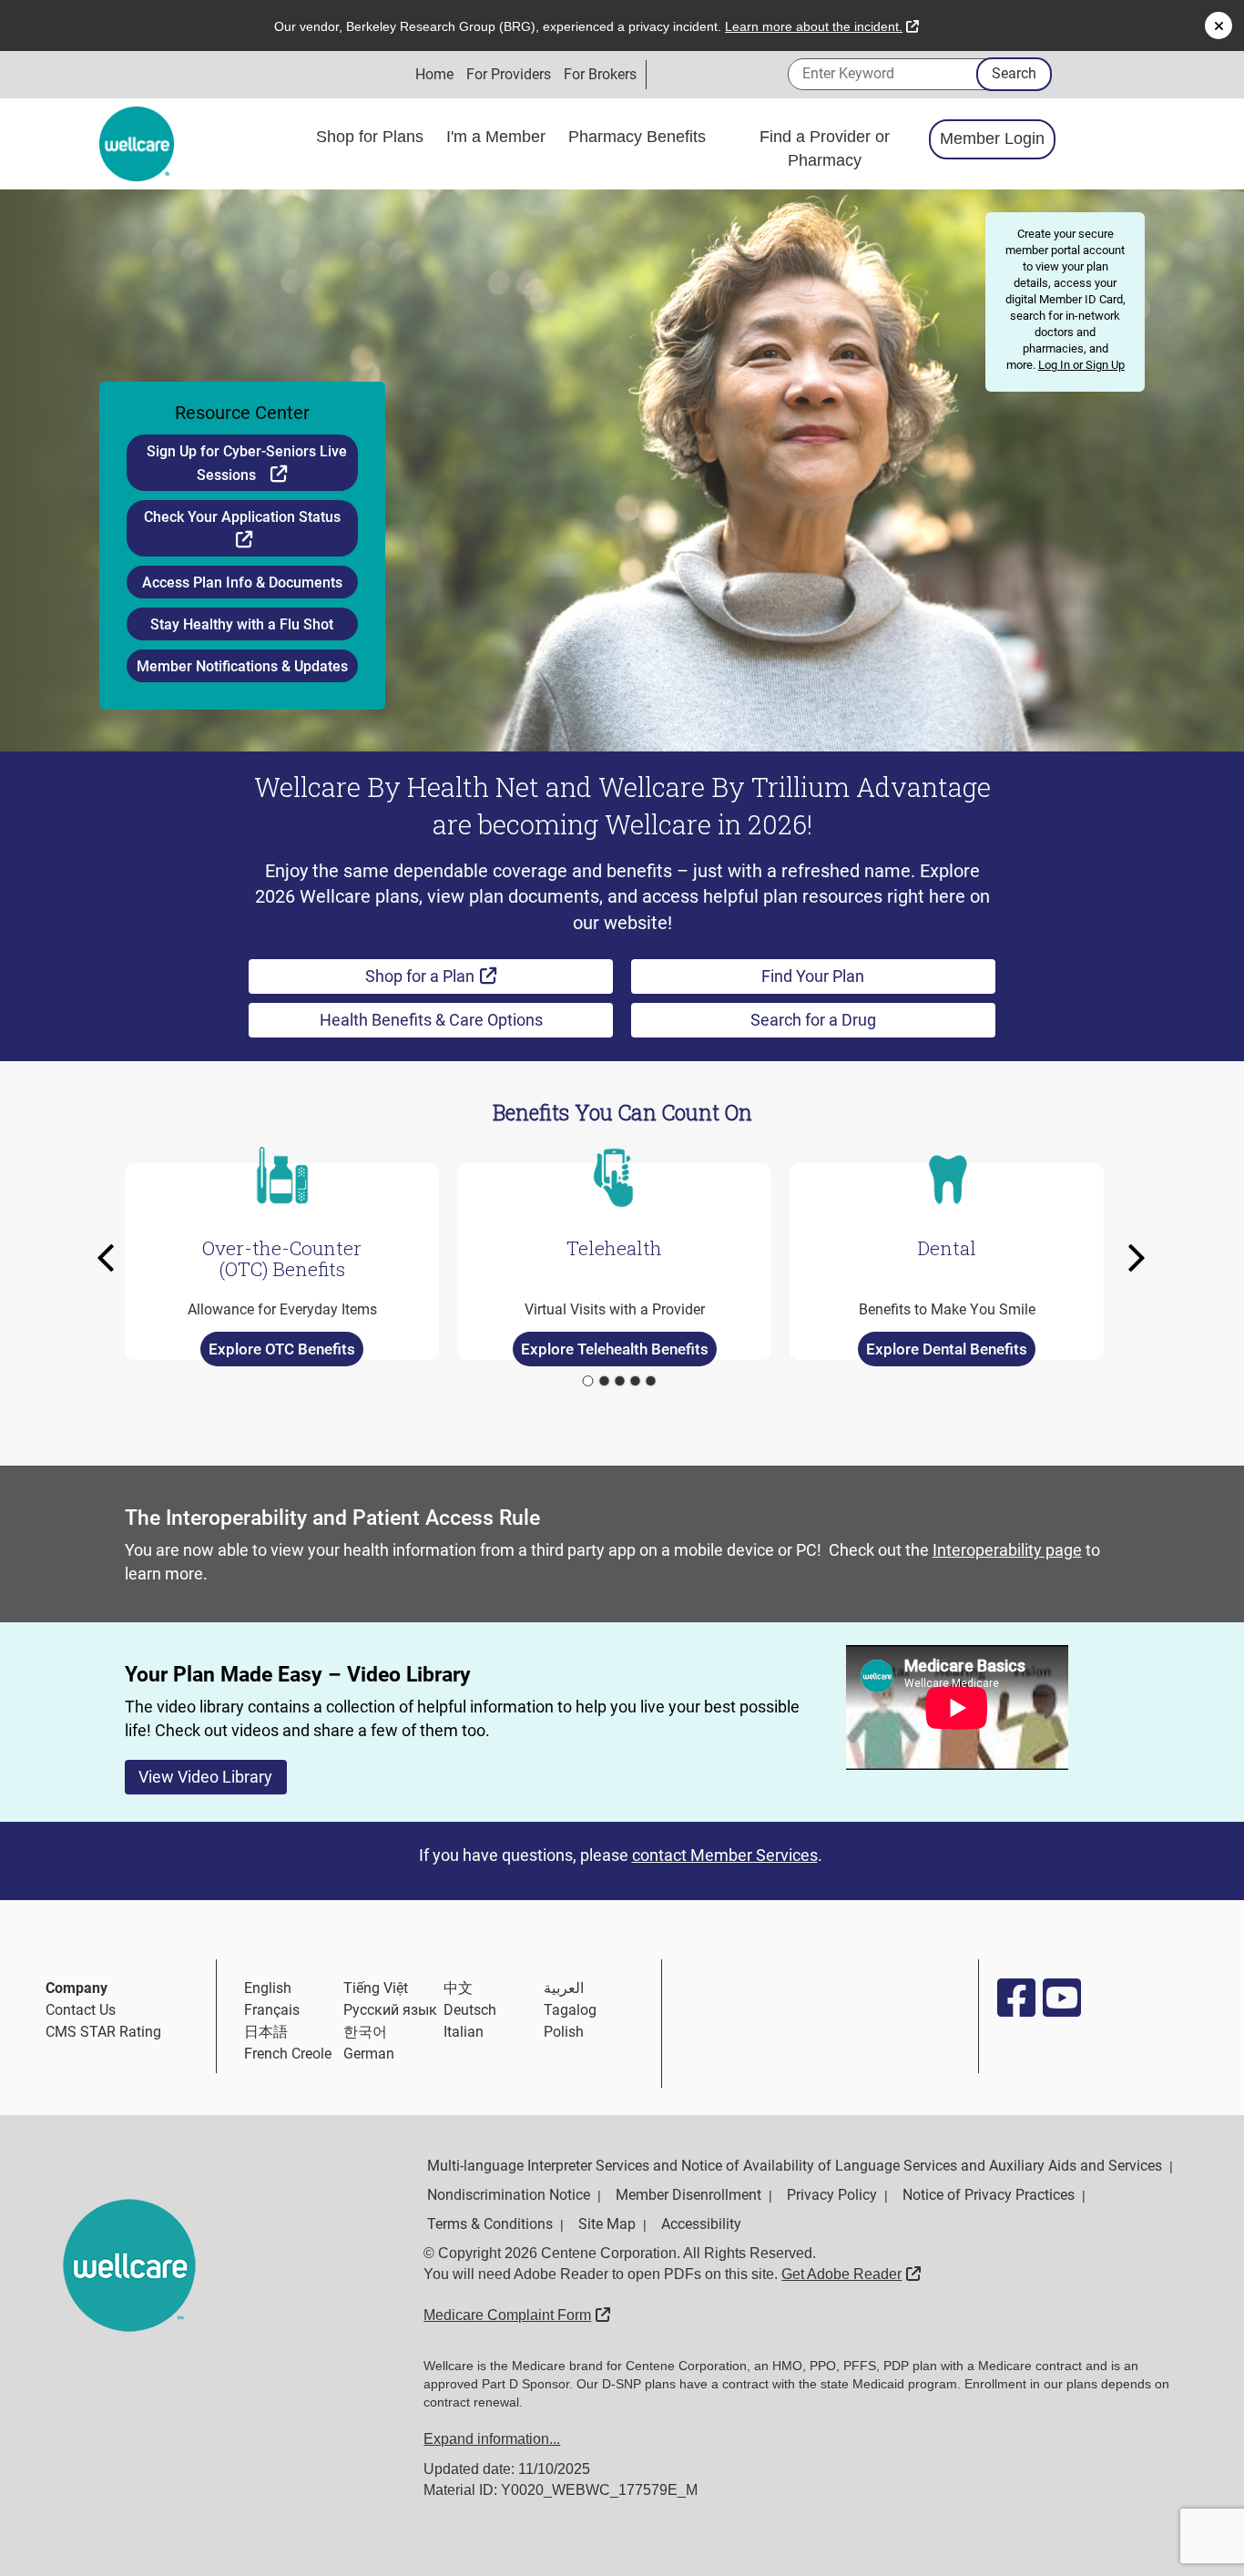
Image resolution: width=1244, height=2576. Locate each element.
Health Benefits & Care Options (431, 1020)
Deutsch (470, 2010)
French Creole (288, 2054)
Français (272, 2010)
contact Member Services (725, 1855)
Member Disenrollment (688, 2195)
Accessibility (701, 2224)
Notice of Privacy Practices (989, 2195)
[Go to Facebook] (1015, 1998)
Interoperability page (1007, 1550)
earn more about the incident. (822, 26)
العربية (564, 1988)
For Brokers (600, 74)
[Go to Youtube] (1061, 1998)
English (268, 1988)
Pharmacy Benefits (639, 137)
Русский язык (390, 2010)
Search (1014, 73)
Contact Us (81, 2010)
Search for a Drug (813, 1020)
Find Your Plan (813, 976)
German (369, 2054)
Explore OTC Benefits (282, 1349)
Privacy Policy (832, 2195)
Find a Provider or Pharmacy (825, 148)
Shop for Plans (372, 137)
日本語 (266, 2032)
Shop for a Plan (476, 976)
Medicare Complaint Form (517, 2315)
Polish (564, 2032)
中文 (458, 1988)
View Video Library (205, 1777)
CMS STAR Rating (103, 2032)
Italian (464, 2032)
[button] (111, 1258)
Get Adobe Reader (851, 2274)
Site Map (607, 2224)
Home (434, 74)
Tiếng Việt (376, 1988)
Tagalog (570, 2010)
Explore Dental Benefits (947, 1349)
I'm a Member (498, 137)
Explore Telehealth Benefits (614, 1349)
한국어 (365, 2032)
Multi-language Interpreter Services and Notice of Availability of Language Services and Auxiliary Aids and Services (795, 2166)
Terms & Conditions (490, 2224)
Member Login (992, 138)
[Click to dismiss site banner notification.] (1219, 26)
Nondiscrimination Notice (509, 2195)
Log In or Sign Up (1081, 365)
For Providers (509, 74)
